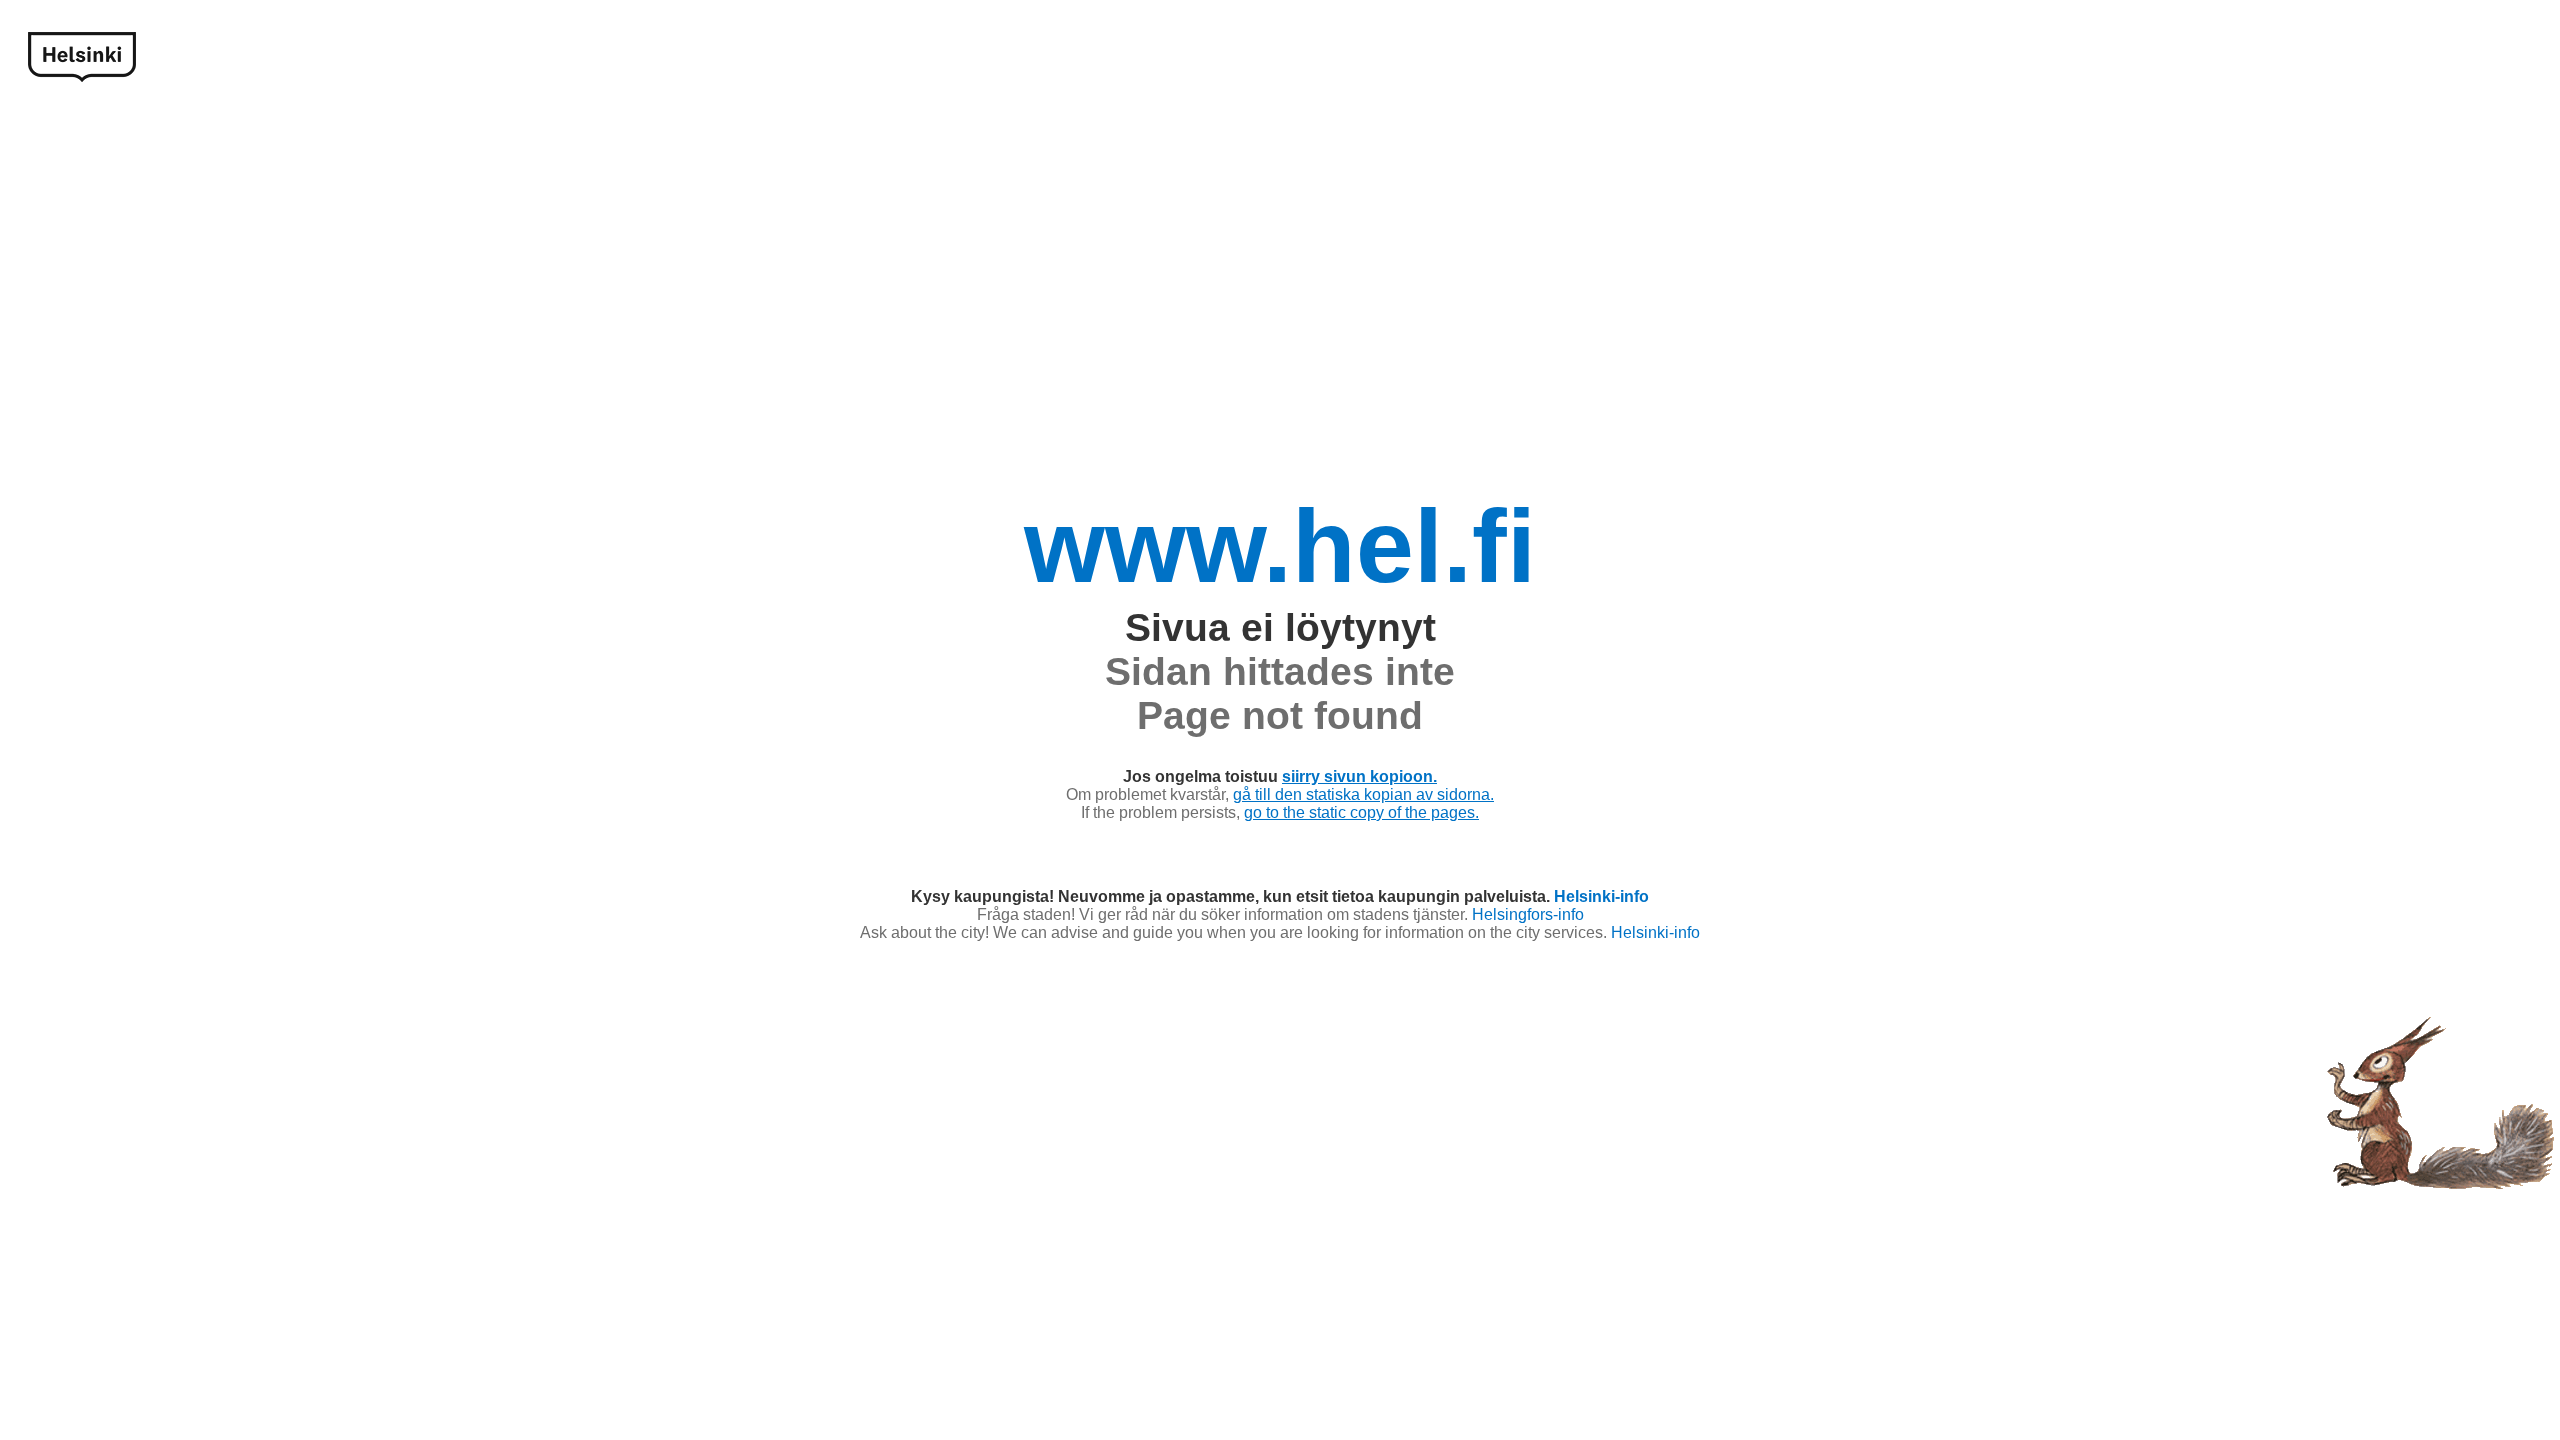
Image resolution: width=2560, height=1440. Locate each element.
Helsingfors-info (1528, 914)
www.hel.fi (1280, 546)
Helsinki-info (1601, 896)
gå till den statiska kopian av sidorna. (1363, 794)
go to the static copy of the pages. (1361, 812)
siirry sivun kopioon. (1359, 776)
